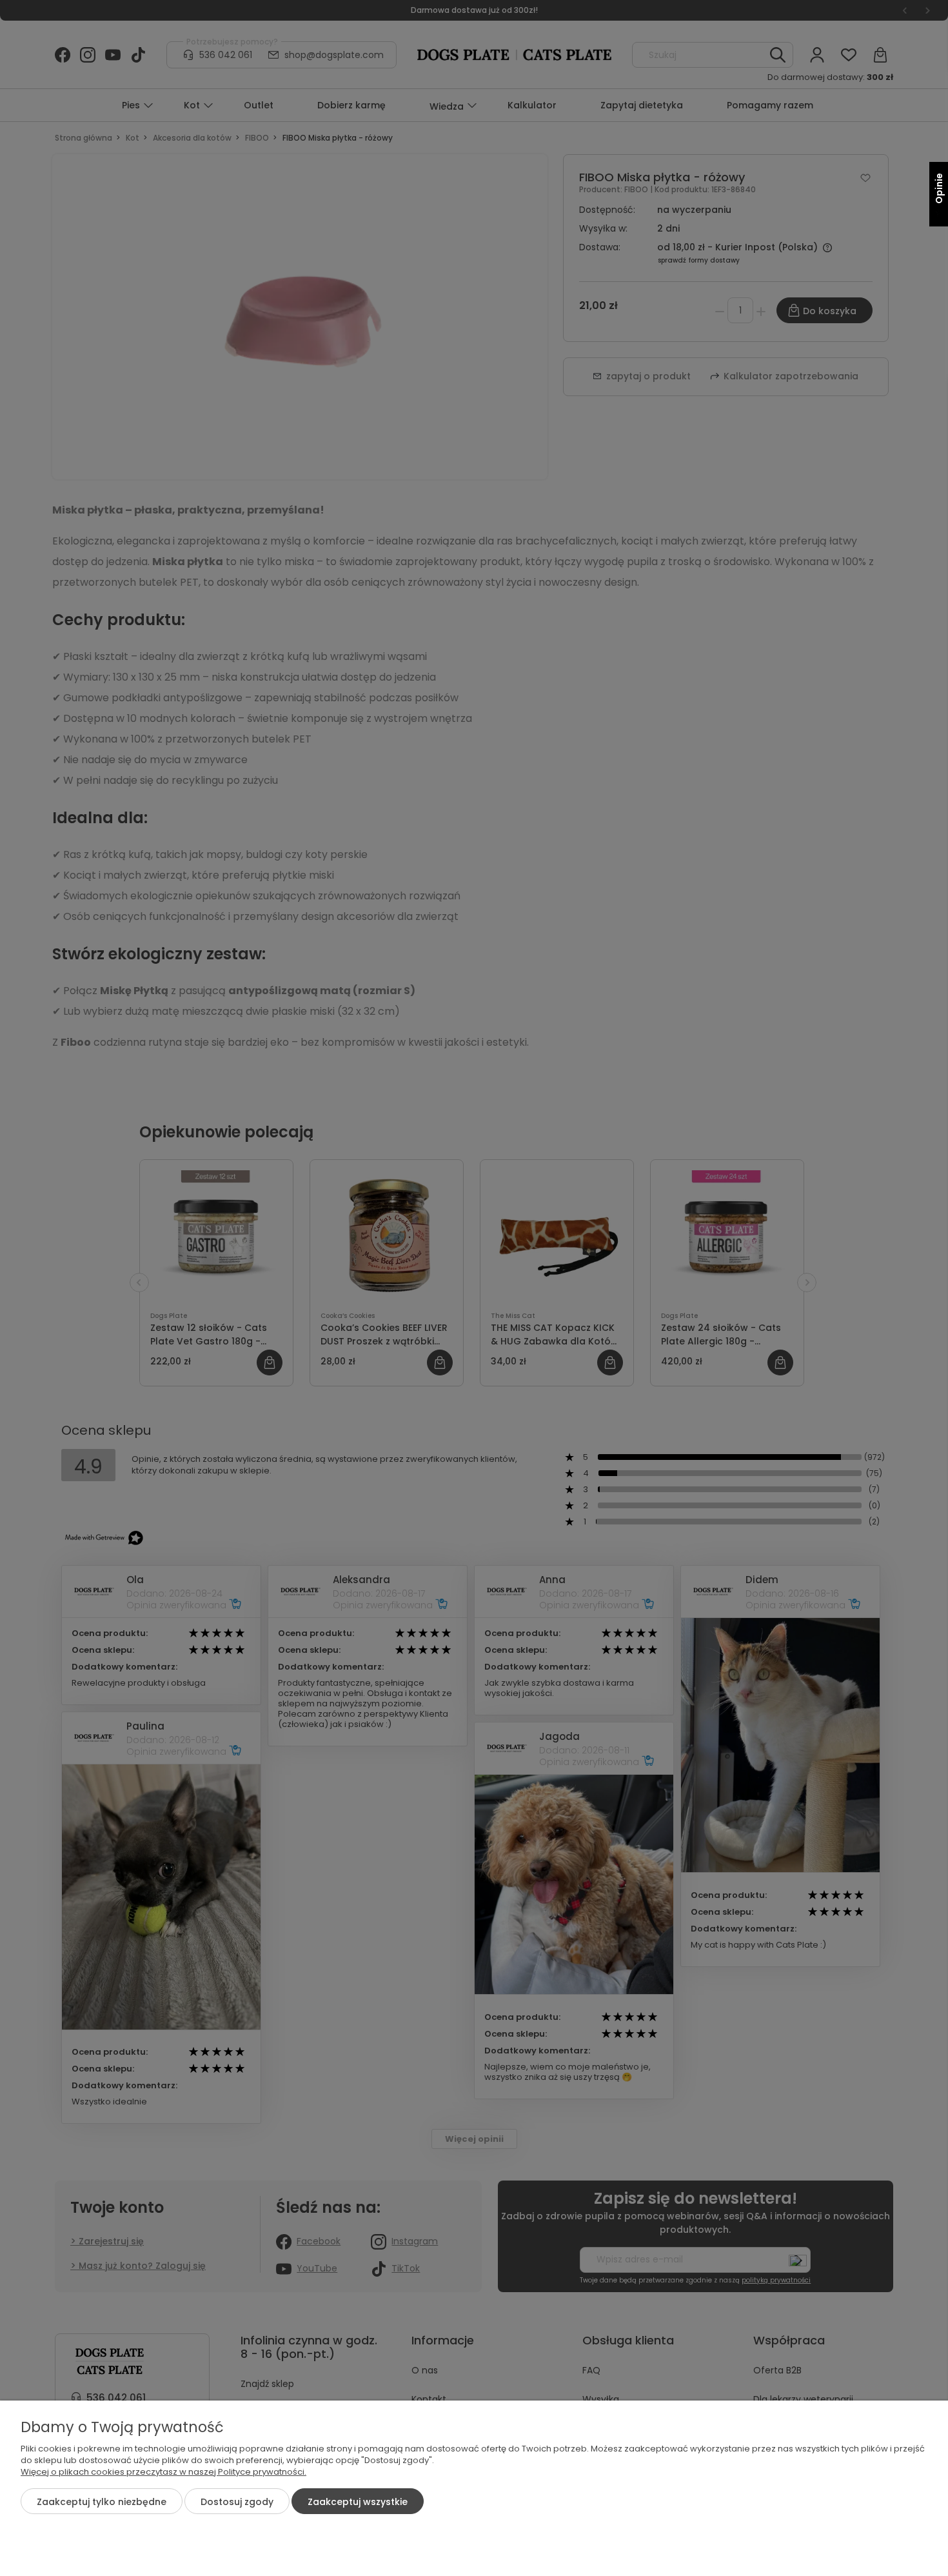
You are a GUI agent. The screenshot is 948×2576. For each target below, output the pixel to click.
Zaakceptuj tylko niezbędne (102, 2502)
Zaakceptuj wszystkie (358, 2502)
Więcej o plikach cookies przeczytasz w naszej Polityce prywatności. (163, 2472)
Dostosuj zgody (237, 2502)
